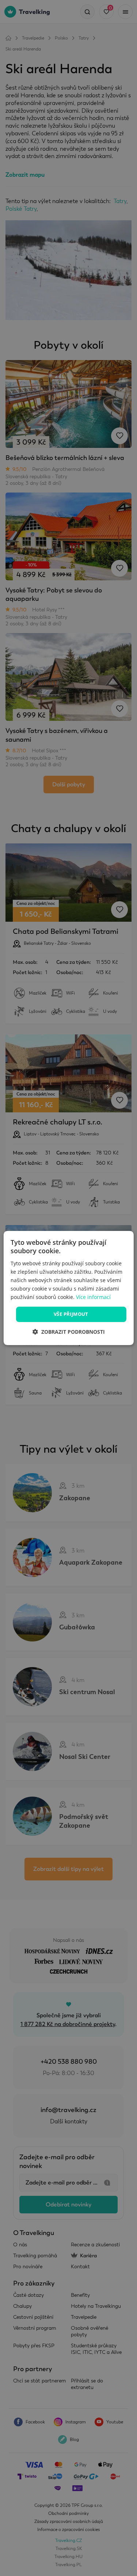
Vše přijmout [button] (71, 1314)
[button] (69, 1332)
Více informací (93, 1297)
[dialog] (68, 1288)
